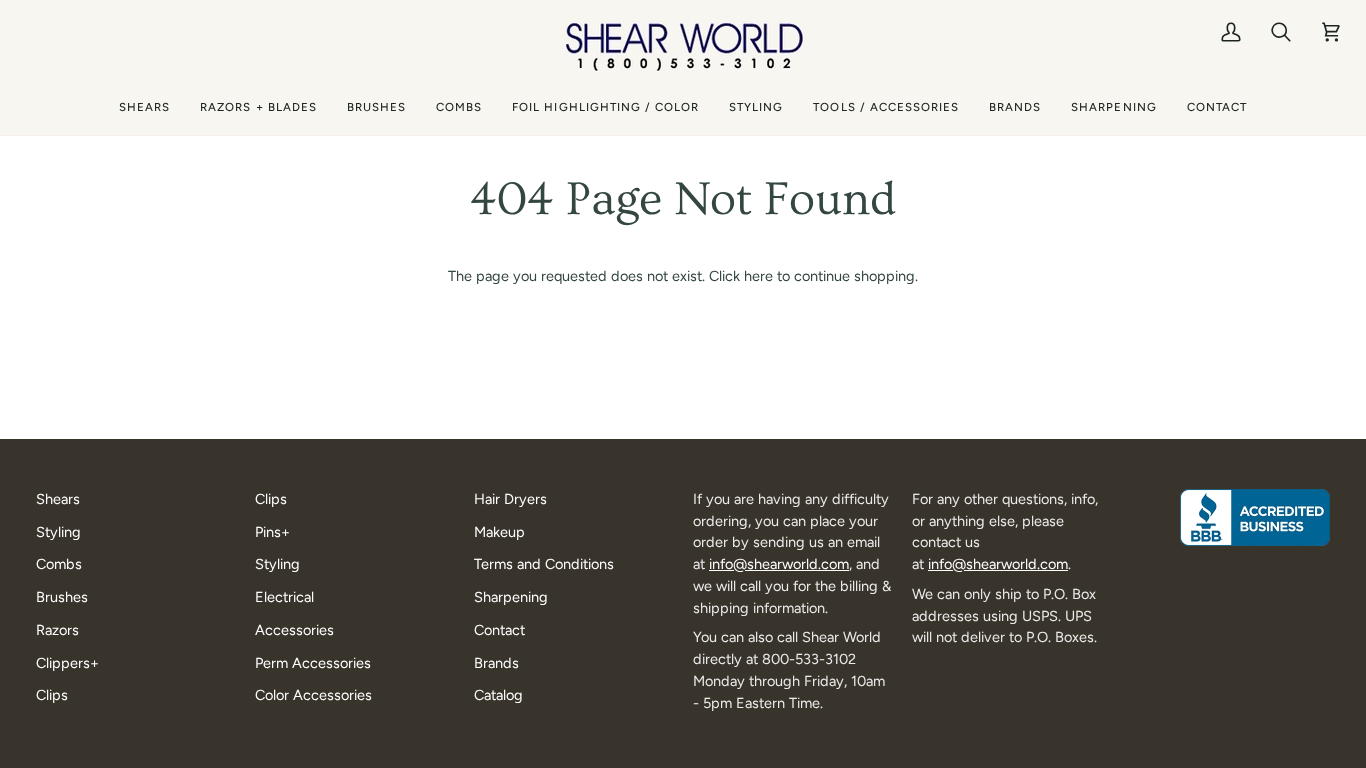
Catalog (498, 695)
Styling (58, 532)
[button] (144, 107)
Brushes (62, 597)
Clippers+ (67, 663)
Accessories (294, 630)
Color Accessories (313, 695)
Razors (57, 630)
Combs (59, 564)
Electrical (284, 597)
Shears (58, 499)
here (758, 276)
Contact (499, 630)
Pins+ (272, 532)
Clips (52, 695)
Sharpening (511, 597)
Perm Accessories (313, 663)
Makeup (499, 532)
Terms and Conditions (544, 564)
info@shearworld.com (779, 564)
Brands (496, 663)
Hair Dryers (510, 499)
